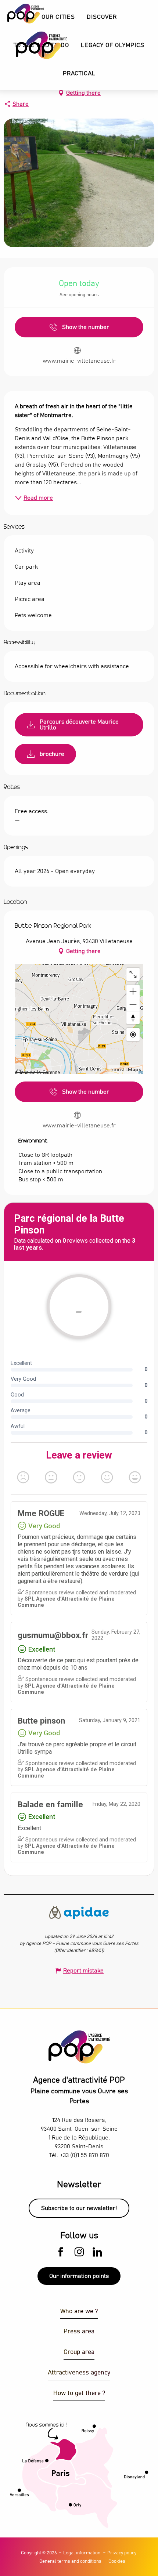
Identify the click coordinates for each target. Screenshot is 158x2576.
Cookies (117, 2561)
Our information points (79, 2276)
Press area (79, 2332)
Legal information (82, 2553)
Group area (79, 2352)
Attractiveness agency (79, 2373)
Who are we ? (79, 2311)
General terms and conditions (70, 2561)
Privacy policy (122, 2553)
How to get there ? (79, 2393)
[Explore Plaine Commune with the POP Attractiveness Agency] (32, 45)
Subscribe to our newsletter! (79, 2208)
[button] (102, 17)
